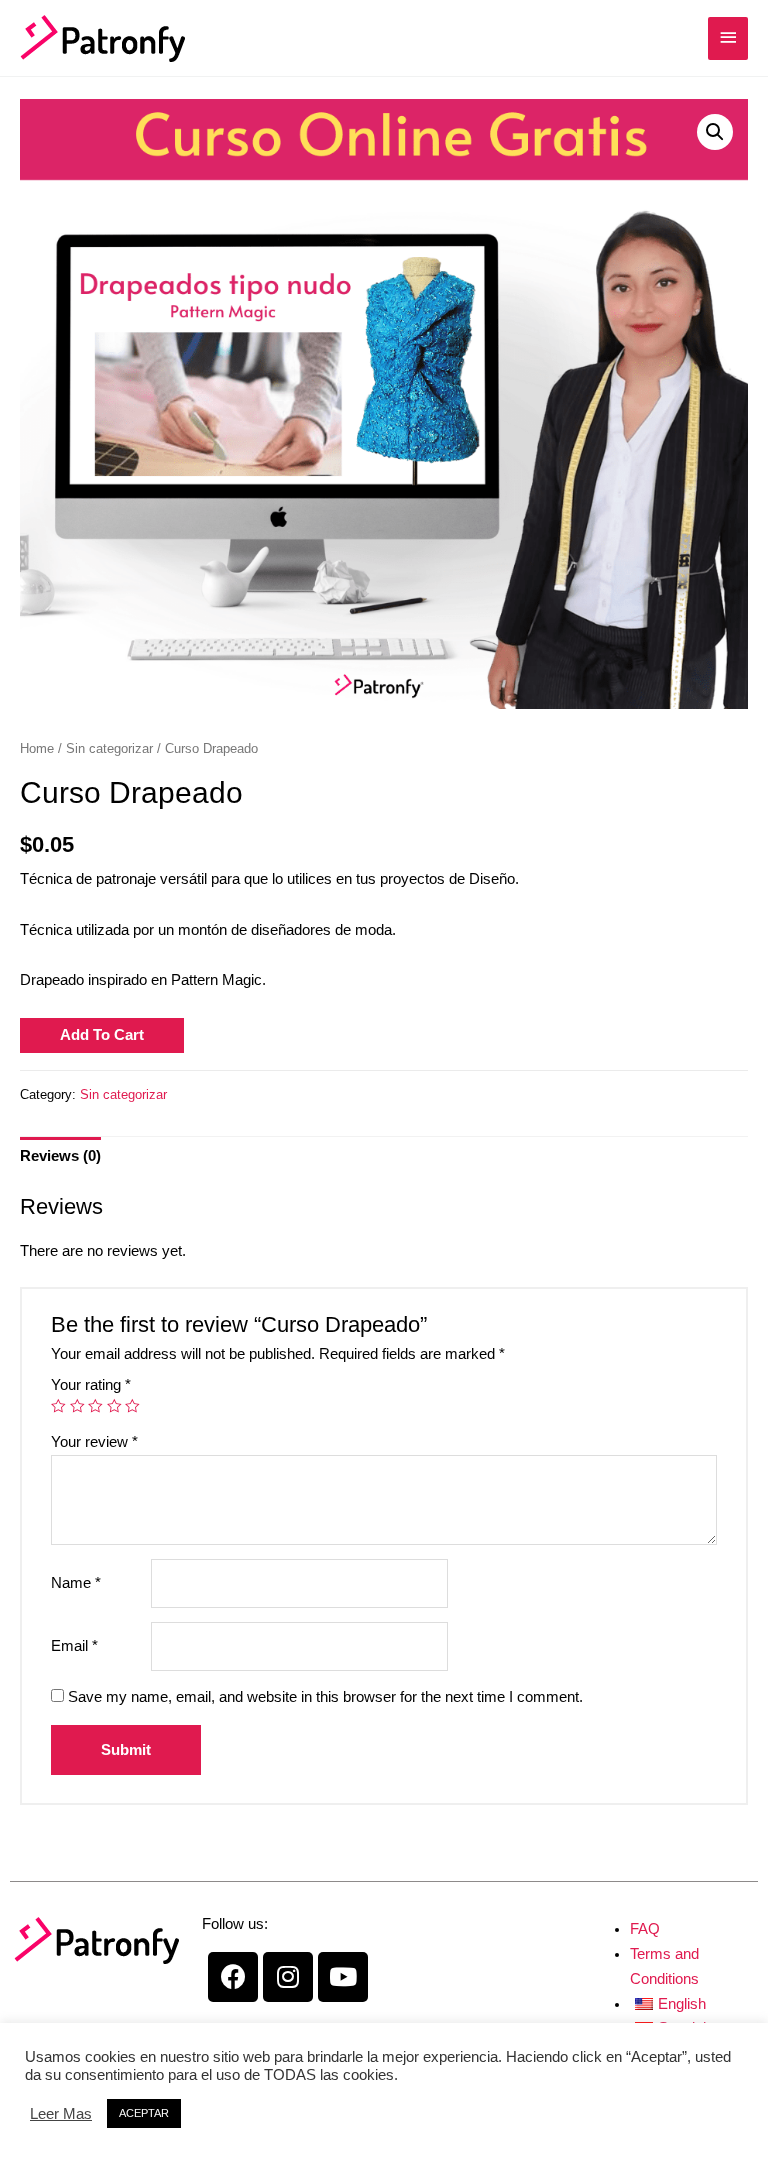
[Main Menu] (728, 38)
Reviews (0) (60, 1156)
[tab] (60, 1156)
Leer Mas (61, 2114)
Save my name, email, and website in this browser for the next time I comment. (325, 1697)
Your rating (91, 1385)
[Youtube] (343, 1977)
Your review (94, 1442)
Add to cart (102, 1035)
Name (76, 1583)
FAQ (645, 1929)
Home (37, 748)
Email (74, 1646)
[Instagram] (288, 1977)
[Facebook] (233, 1977)
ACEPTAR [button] (144, 2113)
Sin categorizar (109, 748)
